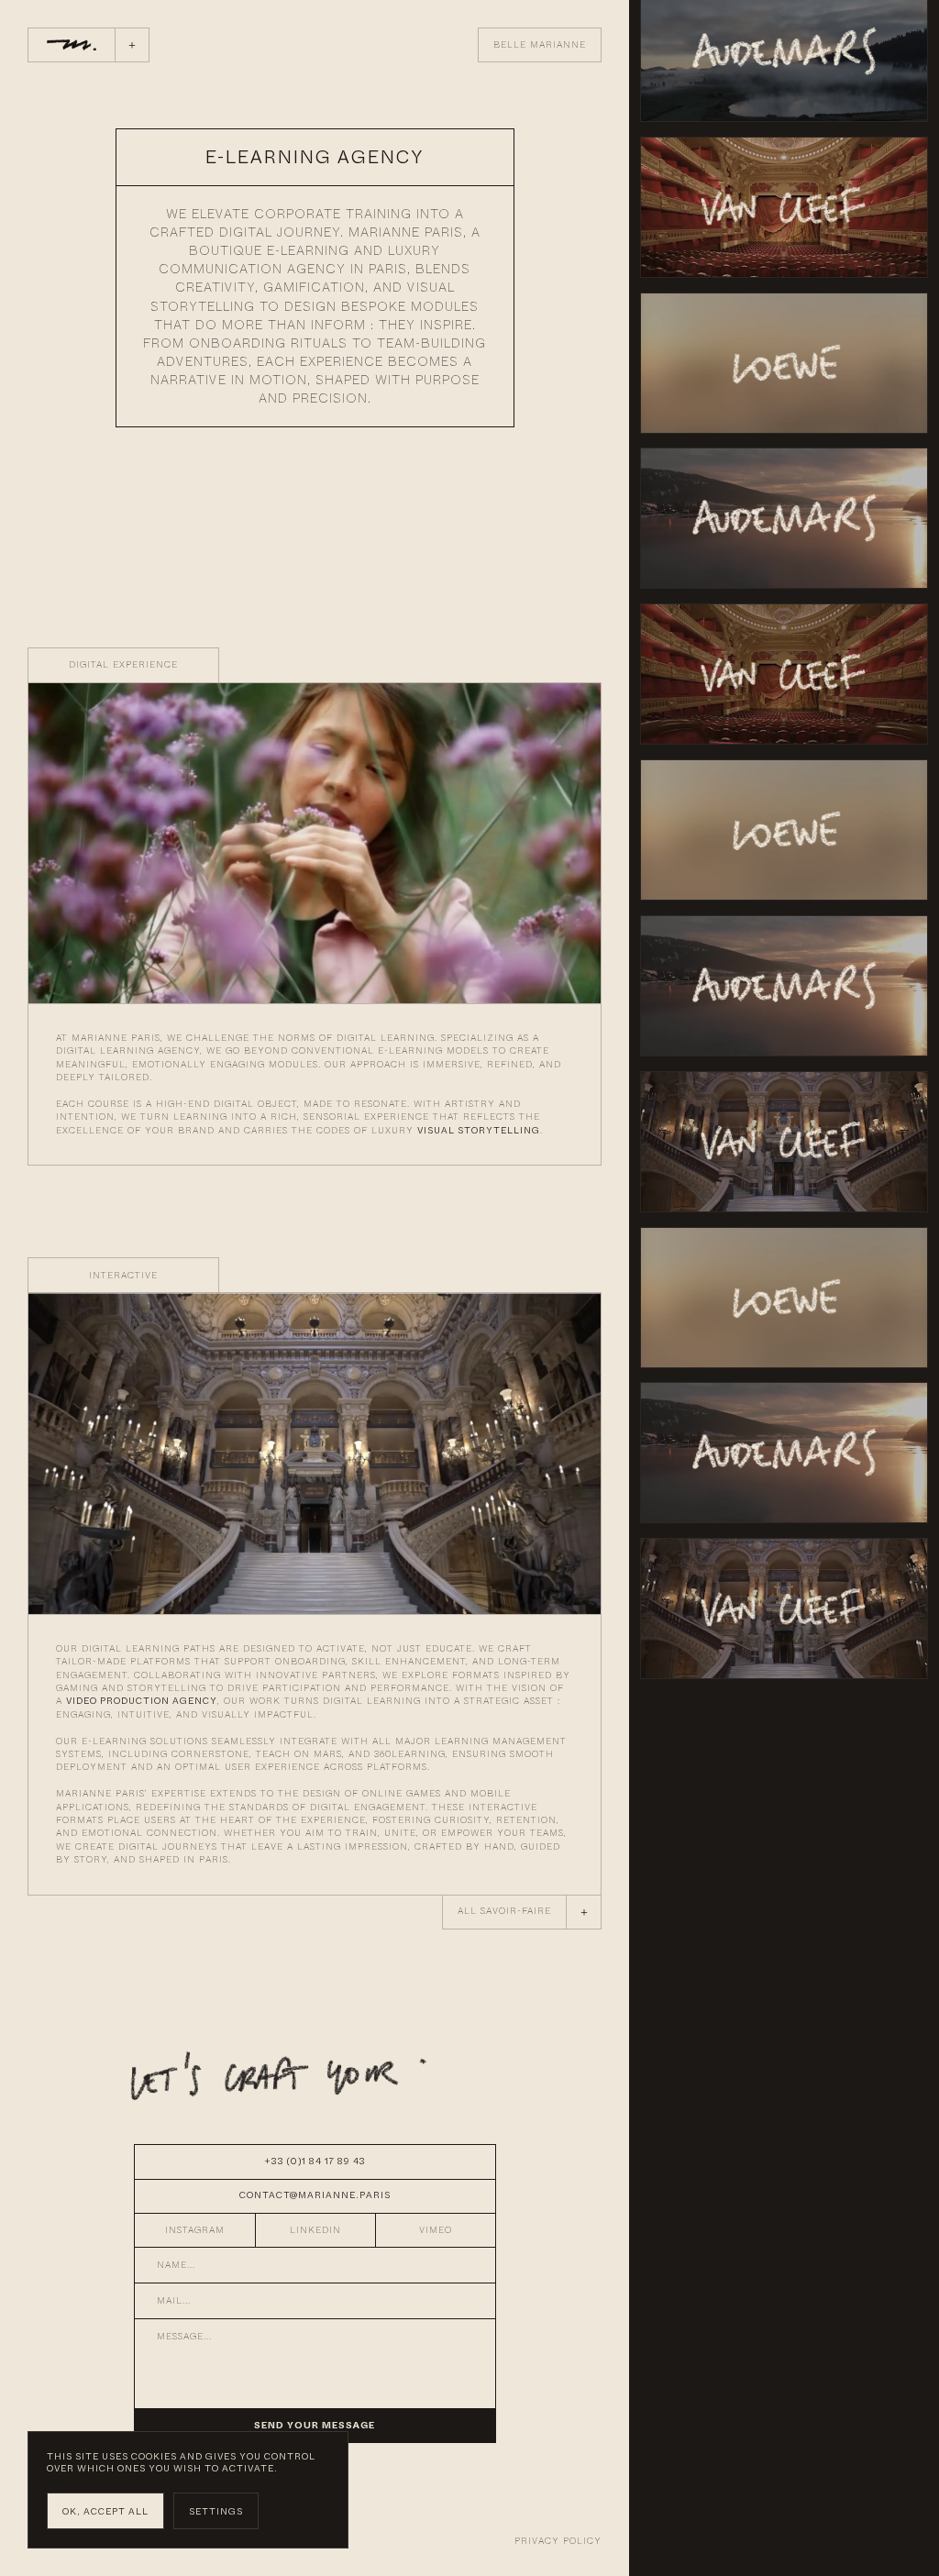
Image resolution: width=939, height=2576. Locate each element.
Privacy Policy (558, 2541)
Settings (216, 2511)
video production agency (142, 1701)
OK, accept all (105, 2511)
